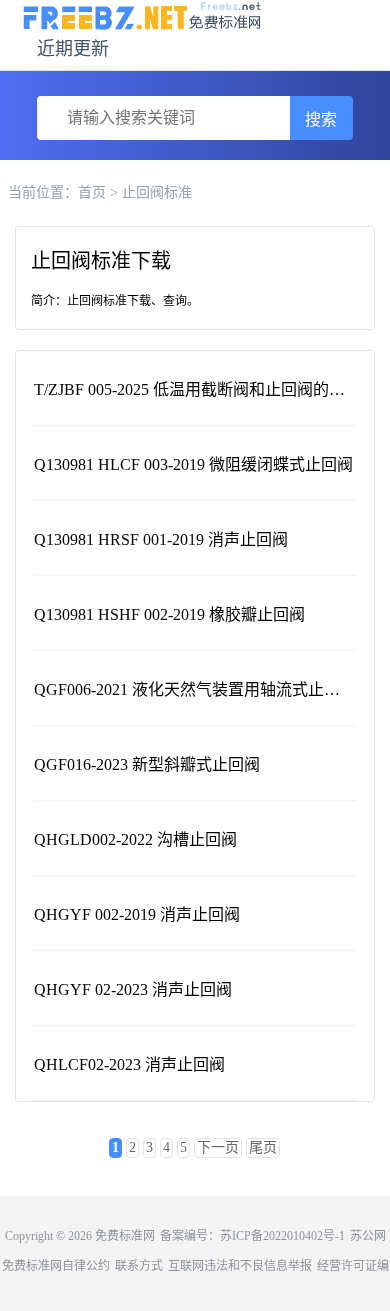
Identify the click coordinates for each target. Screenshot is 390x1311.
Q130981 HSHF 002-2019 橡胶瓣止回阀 (169, 614)
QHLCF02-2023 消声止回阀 (129, 1064)
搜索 (321, 119)
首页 (92, 192)
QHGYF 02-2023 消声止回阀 (133, 989)
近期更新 (73, 49)
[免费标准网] (143, 14)
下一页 (218, 1147)
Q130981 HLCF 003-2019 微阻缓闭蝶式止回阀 (193, 464)
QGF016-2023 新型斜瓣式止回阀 (147, 764)
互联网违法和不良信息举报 (240, 1266)
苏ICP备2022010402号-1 (282, 1236)
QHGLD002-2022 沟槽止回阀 (135, 839)
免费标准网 (125, 1236)
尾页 (263, 1147)
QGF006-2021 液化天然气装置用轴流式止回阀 (195, 689)
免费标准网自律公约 (56, 1266)
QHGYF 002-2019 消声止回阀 (137, 914)
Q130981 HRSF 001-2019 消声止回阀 (161, 539)
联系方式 (139, 1266)
